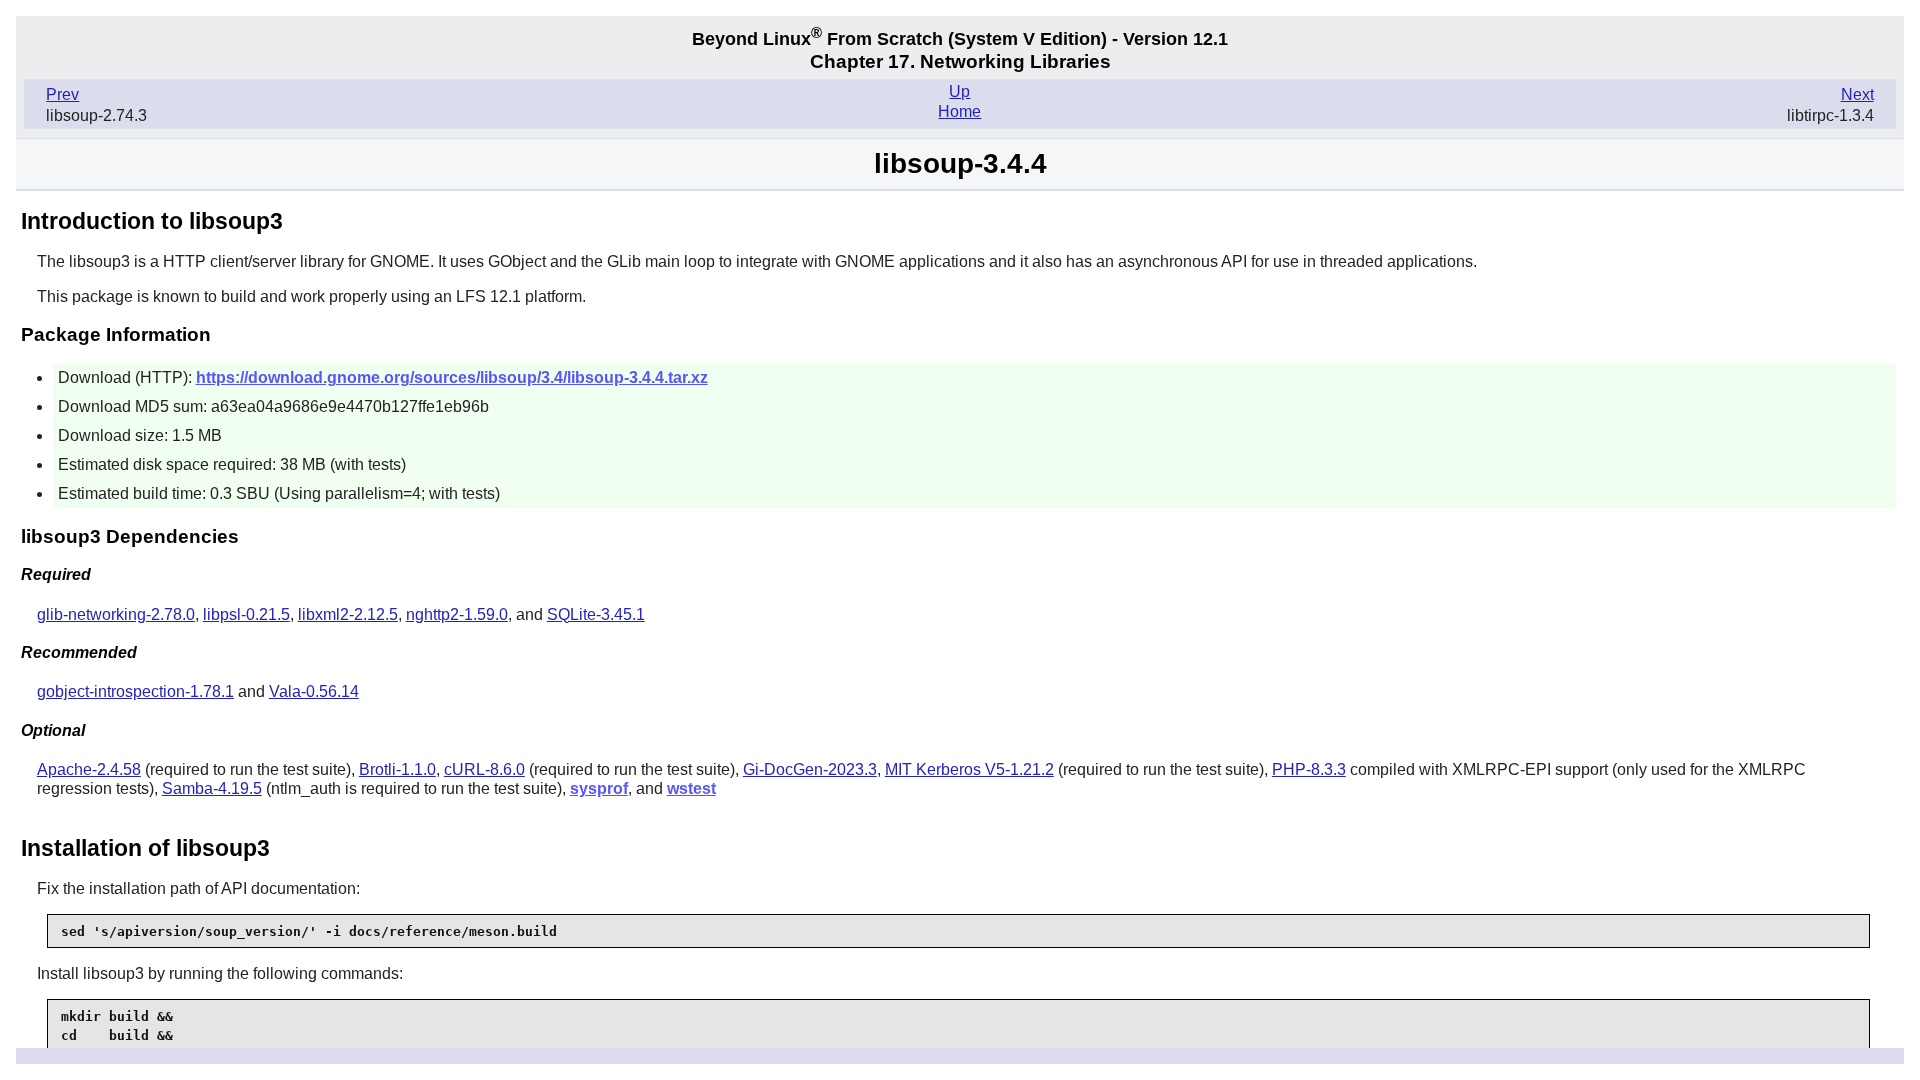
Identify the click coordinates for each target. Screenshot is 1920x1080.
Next (1857, 94)
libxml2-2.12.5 (348, 614)
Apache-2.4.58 (89, 769)
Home (959, 111)
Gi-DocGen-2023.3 (810, 769)
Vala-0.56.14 (314, 691)
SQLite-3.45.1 (596, 614)
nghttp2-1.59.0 (457, 614)
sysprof (599, 788)
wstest (691, 788)
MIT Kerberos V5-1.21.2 (969, 769)
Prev (62, 94)
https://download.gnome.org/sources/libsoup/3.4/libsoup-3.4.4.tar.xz (452, 377)
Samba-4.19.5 (212, 788)
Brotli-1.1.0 (397, 769)
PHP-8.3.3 (1309, 769)
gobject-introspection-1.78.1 (135, 691)
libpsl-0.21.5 (246, 614)
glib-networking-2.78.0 (116, 614)
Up (959, 91)
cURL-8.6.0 (484, 769)
